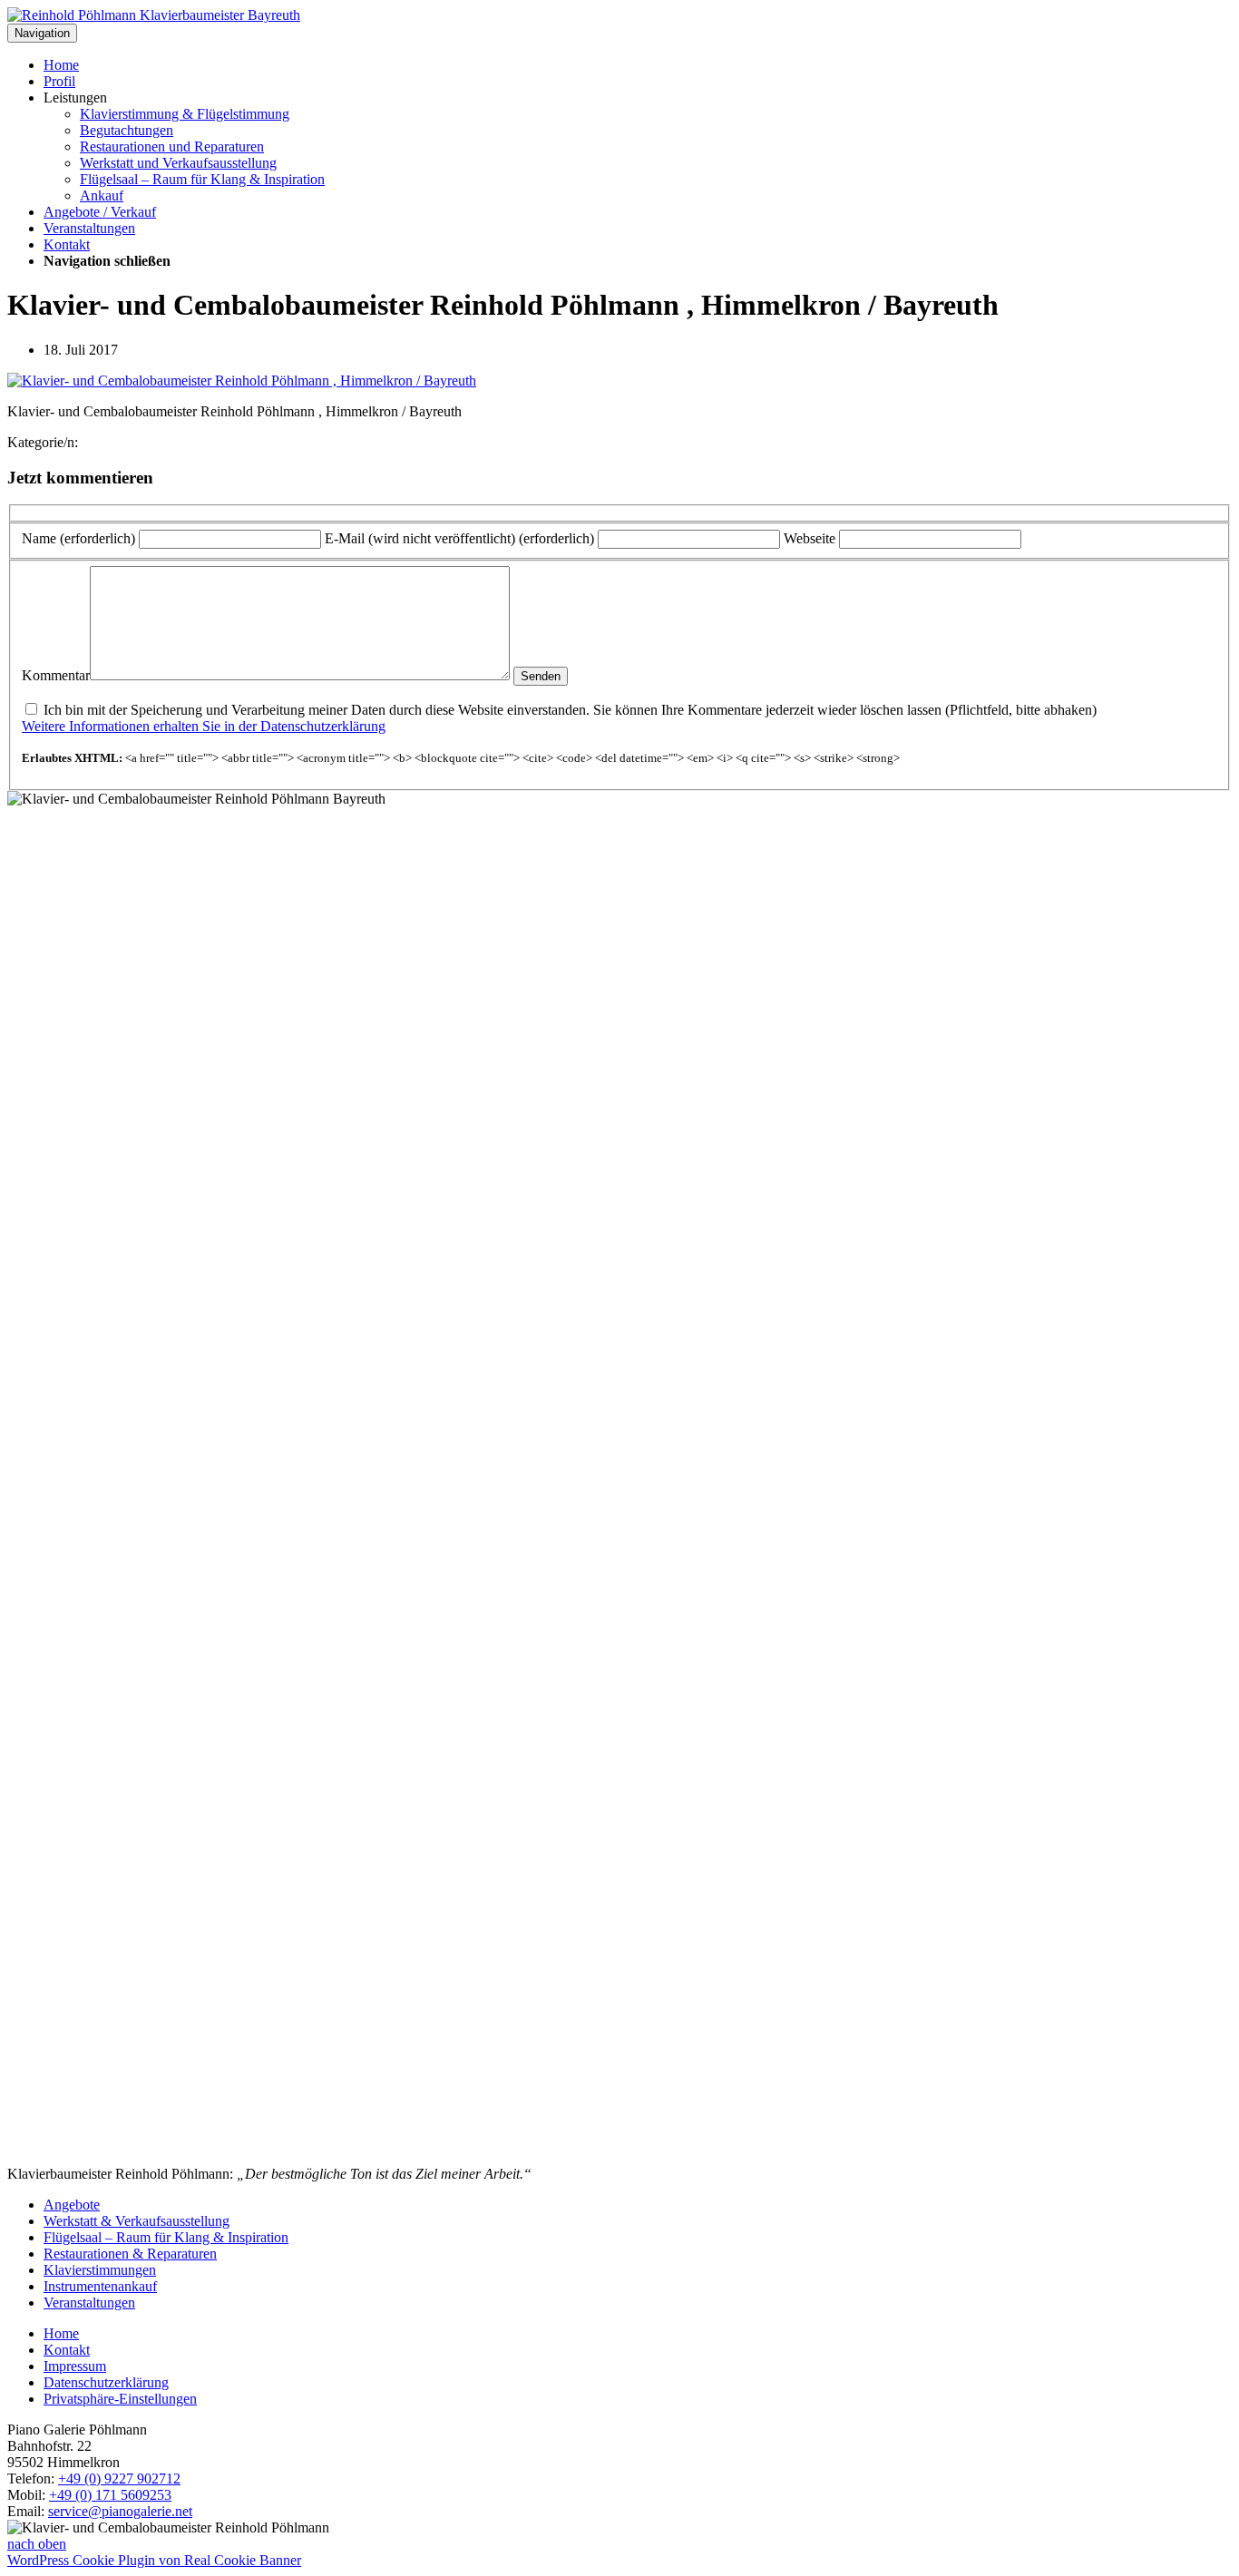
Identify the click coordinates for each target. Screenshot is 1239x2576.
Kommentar (56, 675)
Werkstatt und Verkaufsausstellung (178, 163)
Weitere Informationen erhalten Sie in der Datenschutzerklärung (204, 726)
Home (61, 65)
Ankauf (102, 195)
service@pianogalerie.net (120, 2511)
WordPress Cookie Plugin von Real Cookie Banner (154, 2560)
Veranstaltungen (89, 228)
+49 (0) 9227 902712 (119, 2478)
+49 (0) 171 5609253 (110, 2495)
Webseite (810, 538)
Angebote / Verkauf (100, 212)
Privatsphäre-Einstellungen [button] (120, 2399)
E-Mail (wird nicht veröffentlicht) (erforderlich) (459, 538)
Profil (59, 81)
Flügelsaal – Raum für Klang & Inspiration (202, 179)
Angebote (72, 2205)
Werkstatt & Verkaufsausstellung (137, 2221)
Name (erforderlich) (78, 538)
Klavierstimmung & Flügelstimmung (185, 114)
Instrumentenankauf (100, 2286)
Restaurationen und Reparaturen (172, 146)
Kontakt (67, 244)
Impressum (75, 2366)
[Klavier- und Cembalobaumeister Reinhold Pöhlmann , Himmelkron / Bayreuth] (242, 381)
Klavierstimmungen (100, 2270)
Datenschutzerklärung (106, 2382)
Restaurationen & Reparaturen (130, 2254)
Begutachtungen (127, 130)
